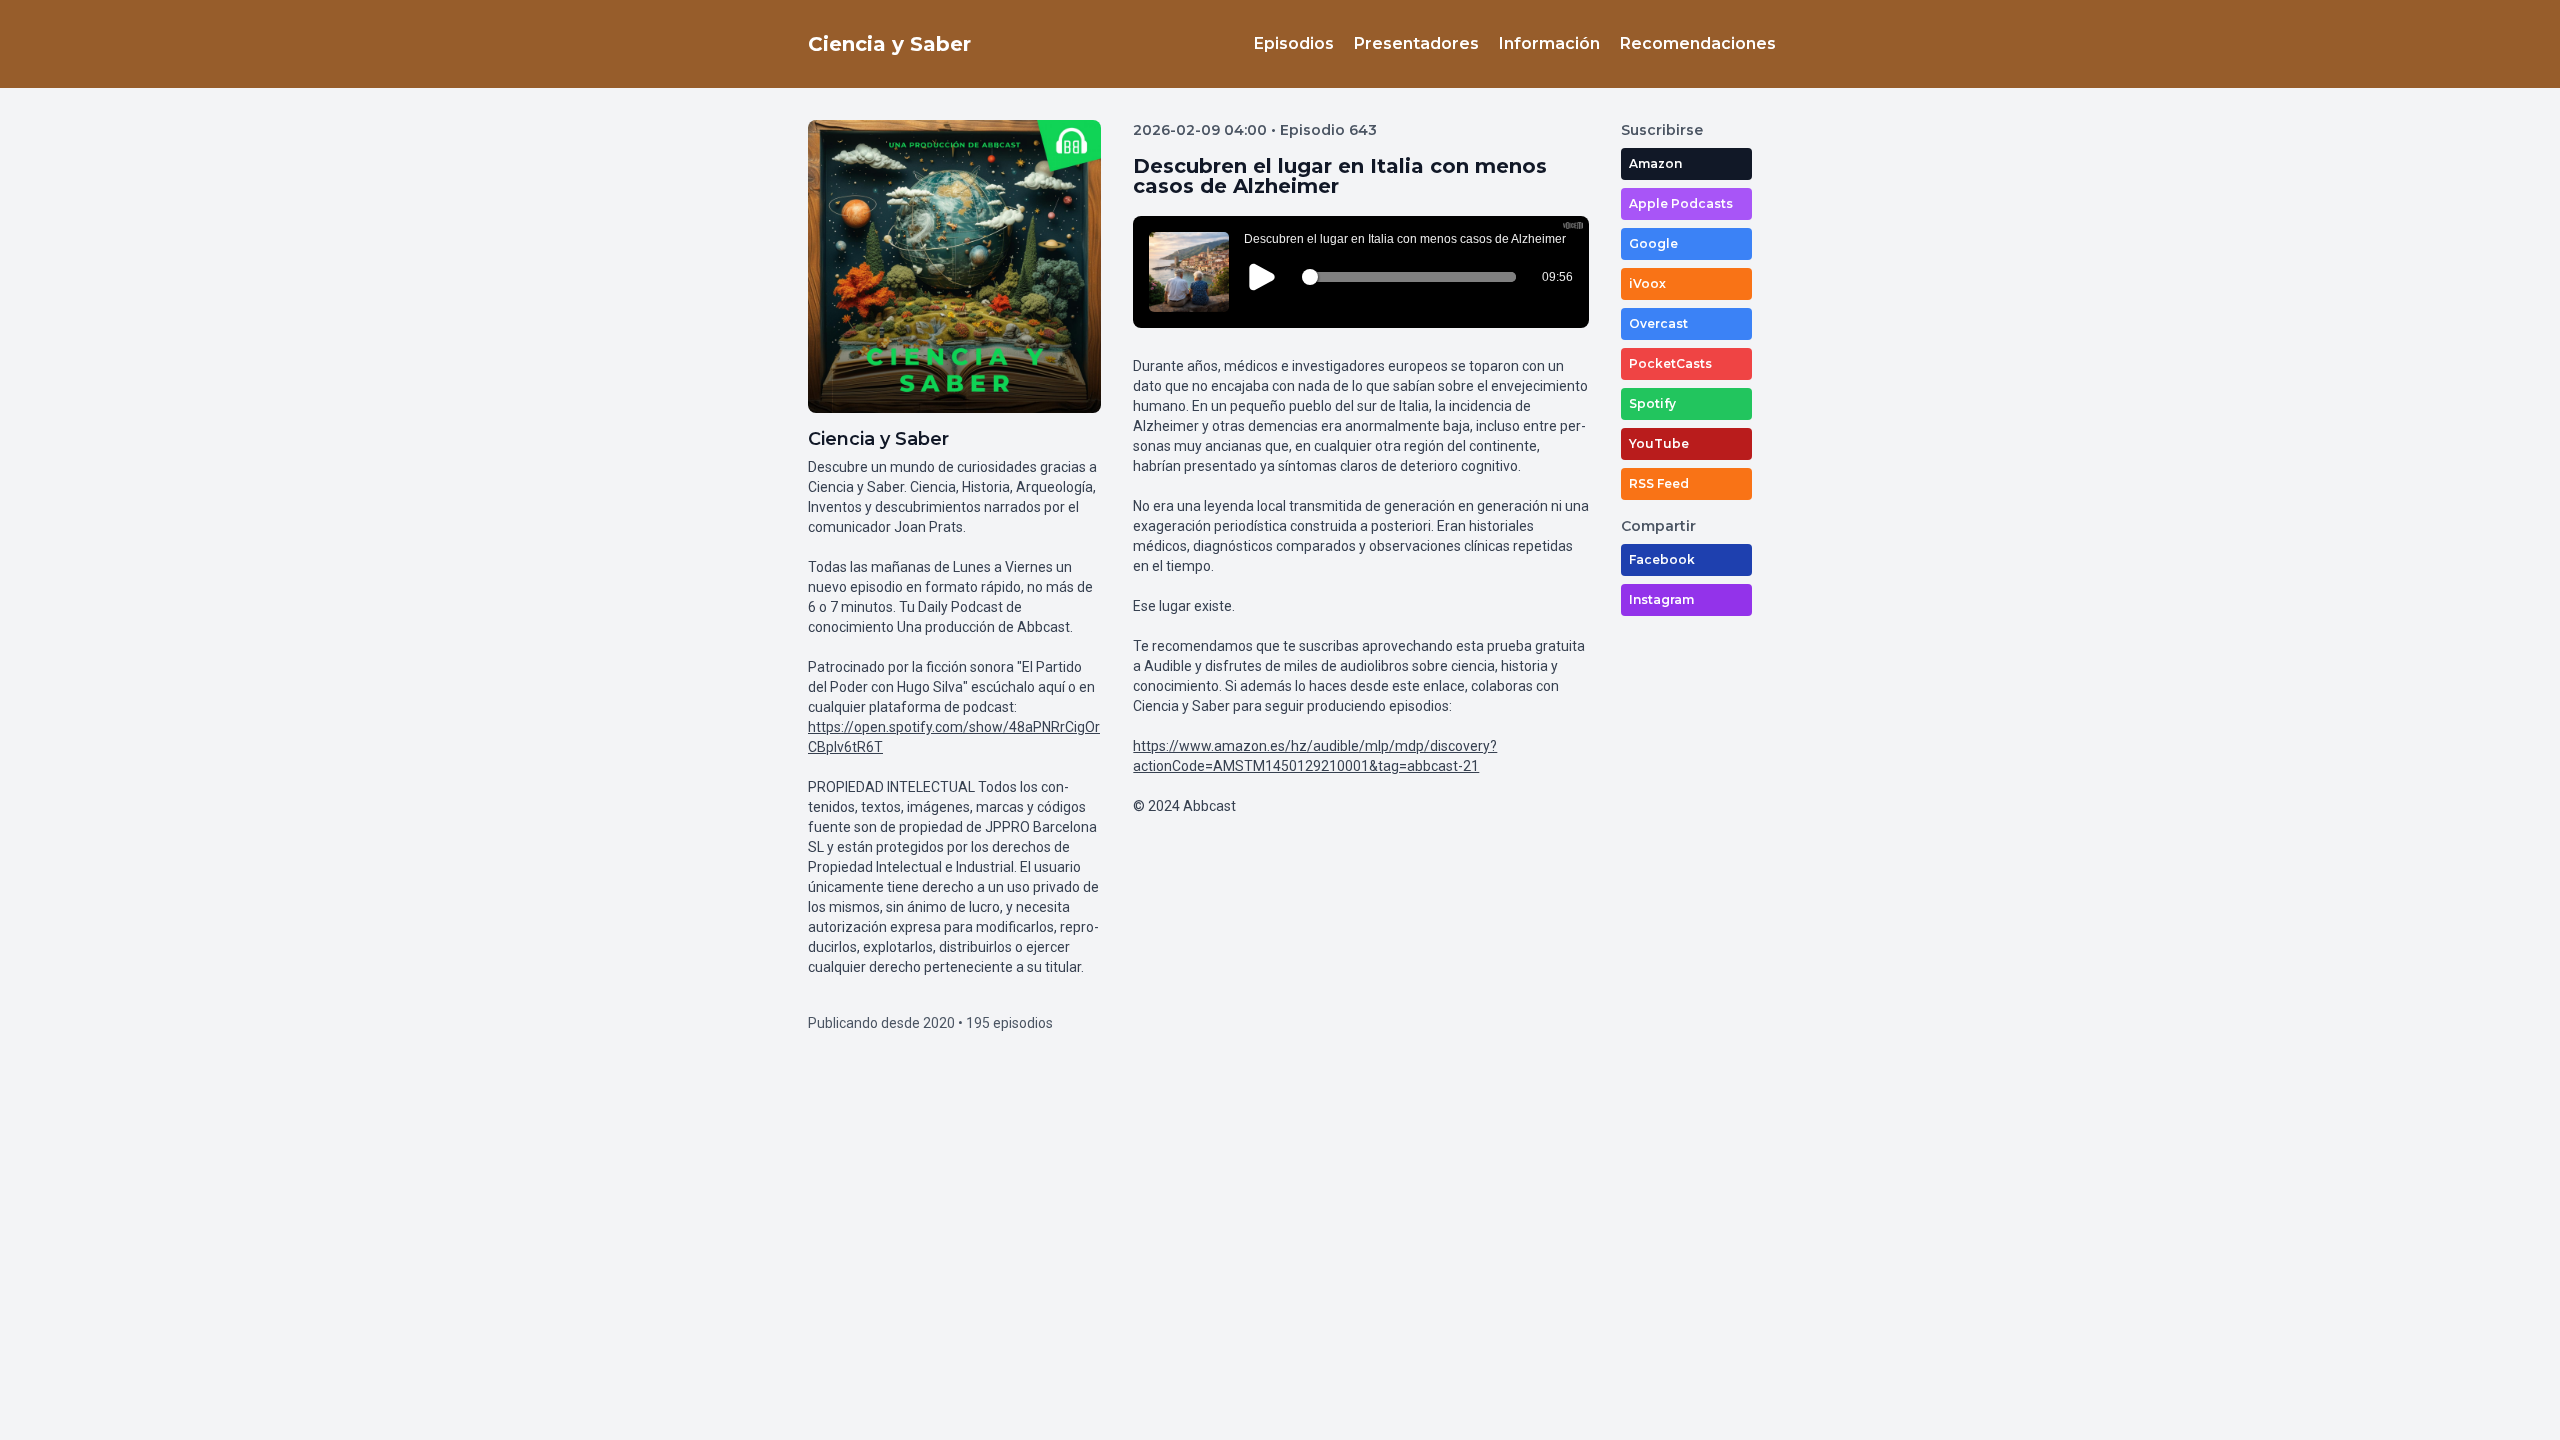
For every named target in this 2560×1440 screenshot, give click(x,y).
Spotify (1652, 403)
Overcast (1658, 323)
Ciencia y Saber (889, 44)
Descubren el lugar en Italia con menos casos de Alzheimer (1340, 176)
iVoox (1647, 283)
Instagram (1661, 599)
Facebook (1662, 559)
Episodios (1294, 43)
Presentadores (1416, 43)
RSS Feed (1659, 483)
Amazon (1655, 163)
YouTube (1659, 443)
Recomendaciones (1698, 43)
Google (1653, 243)
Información (1549, 43)
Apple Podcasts (1681, 203)
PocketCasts (1670, 363)
